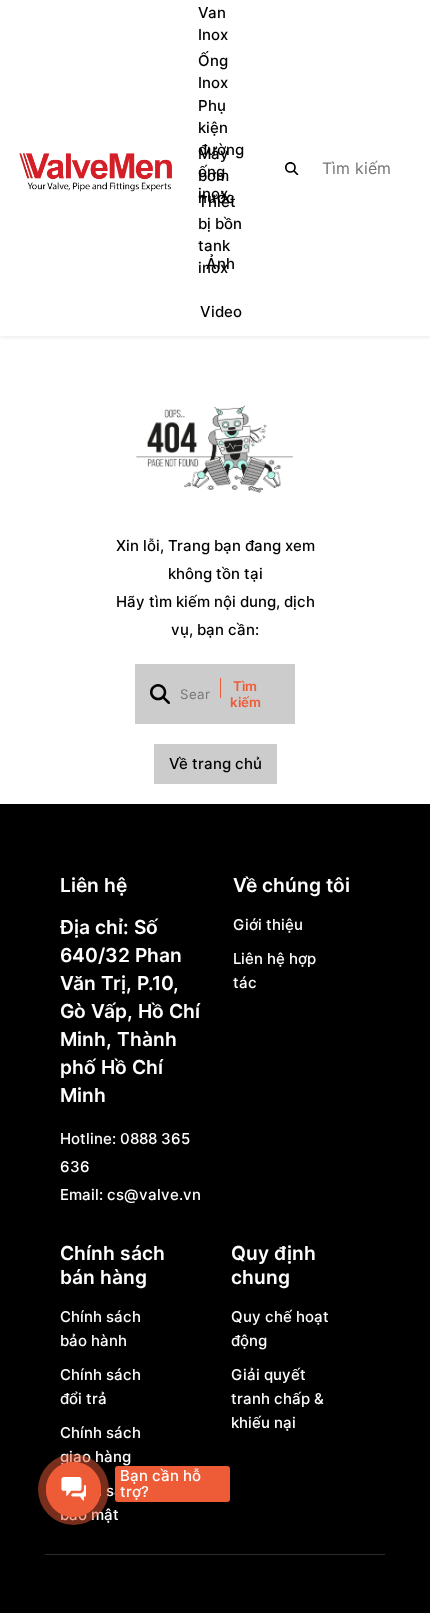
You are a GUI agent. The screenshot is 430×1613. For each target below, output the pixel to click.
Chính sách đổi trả (100, 1386)
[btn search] (292, 168)
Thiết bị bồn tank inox (220, 235)
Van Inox (213, 23)
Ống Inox (213, 71)
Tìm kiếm (245, 694)
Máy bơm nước (216, 176)
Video (221, 311)
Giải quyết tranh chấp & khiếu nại (277, 1398)
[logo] (95, 168)
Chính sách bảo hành (100, 1328)
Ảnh (220, 263)
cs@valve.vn (154, 1194)
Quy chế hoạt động (280, 1328)
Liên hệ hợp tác (274, 970)
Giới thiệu (268, 924)
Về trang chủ (215, 763)
